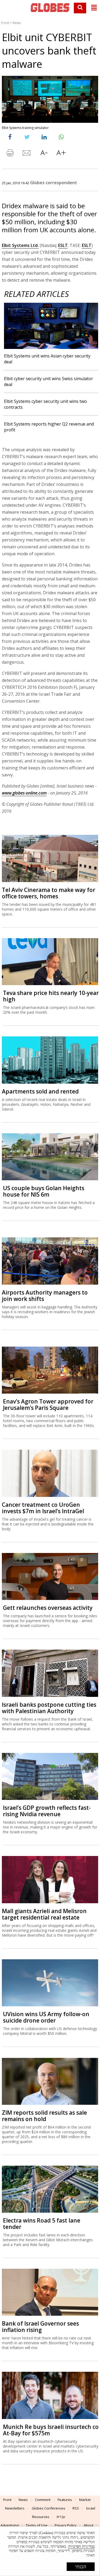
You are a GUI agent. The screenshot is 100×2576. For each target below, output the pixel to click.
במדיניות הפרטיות (81, 2546)
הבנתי (81, 2567)
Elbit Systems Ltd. (20, 245)
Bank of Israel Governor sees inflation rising (40, 2327)
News (17, 23)
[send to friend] (27, 154)
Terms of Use (37, 2525)
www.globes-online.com (24, 793)
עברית (61, 2517)
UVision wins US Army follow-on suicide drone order (46, 2017)
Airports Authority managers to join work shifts (45, 1296)
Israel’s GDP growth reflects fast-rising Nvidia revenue (47, 1811)
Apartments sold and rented (40, 1091)
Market (85, 2500)
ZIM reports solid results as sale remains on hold (44, 2116)
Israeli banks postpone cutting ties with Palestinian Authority (49, 1708)
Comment (43, 2500)
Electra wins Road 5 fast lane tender (42, 2224)
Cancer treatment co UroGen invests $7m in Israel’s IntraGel (43, 1508)
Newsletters (15, 2508)
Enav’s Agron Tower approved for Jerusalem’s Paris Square (48, 1405)
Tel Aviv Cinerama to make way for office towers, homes (49, 893)
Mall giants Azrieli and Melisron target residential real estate (44, 1914)
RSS (76, 2508)
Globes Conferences (49, 2508)
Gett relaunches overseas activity (48, 1608)
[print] (10, 154)
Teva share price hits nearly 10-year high (51, 996)
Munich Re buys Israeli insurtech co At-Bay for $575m (51, 2430)
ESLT (63, 245)
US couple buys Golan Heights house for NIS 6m (44, 1191)
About (89, 2525)
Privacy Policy (66, 2525)
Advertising (10, 2525)
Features (65, 2500)
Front (5, 23)
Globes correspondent (54, 183)
